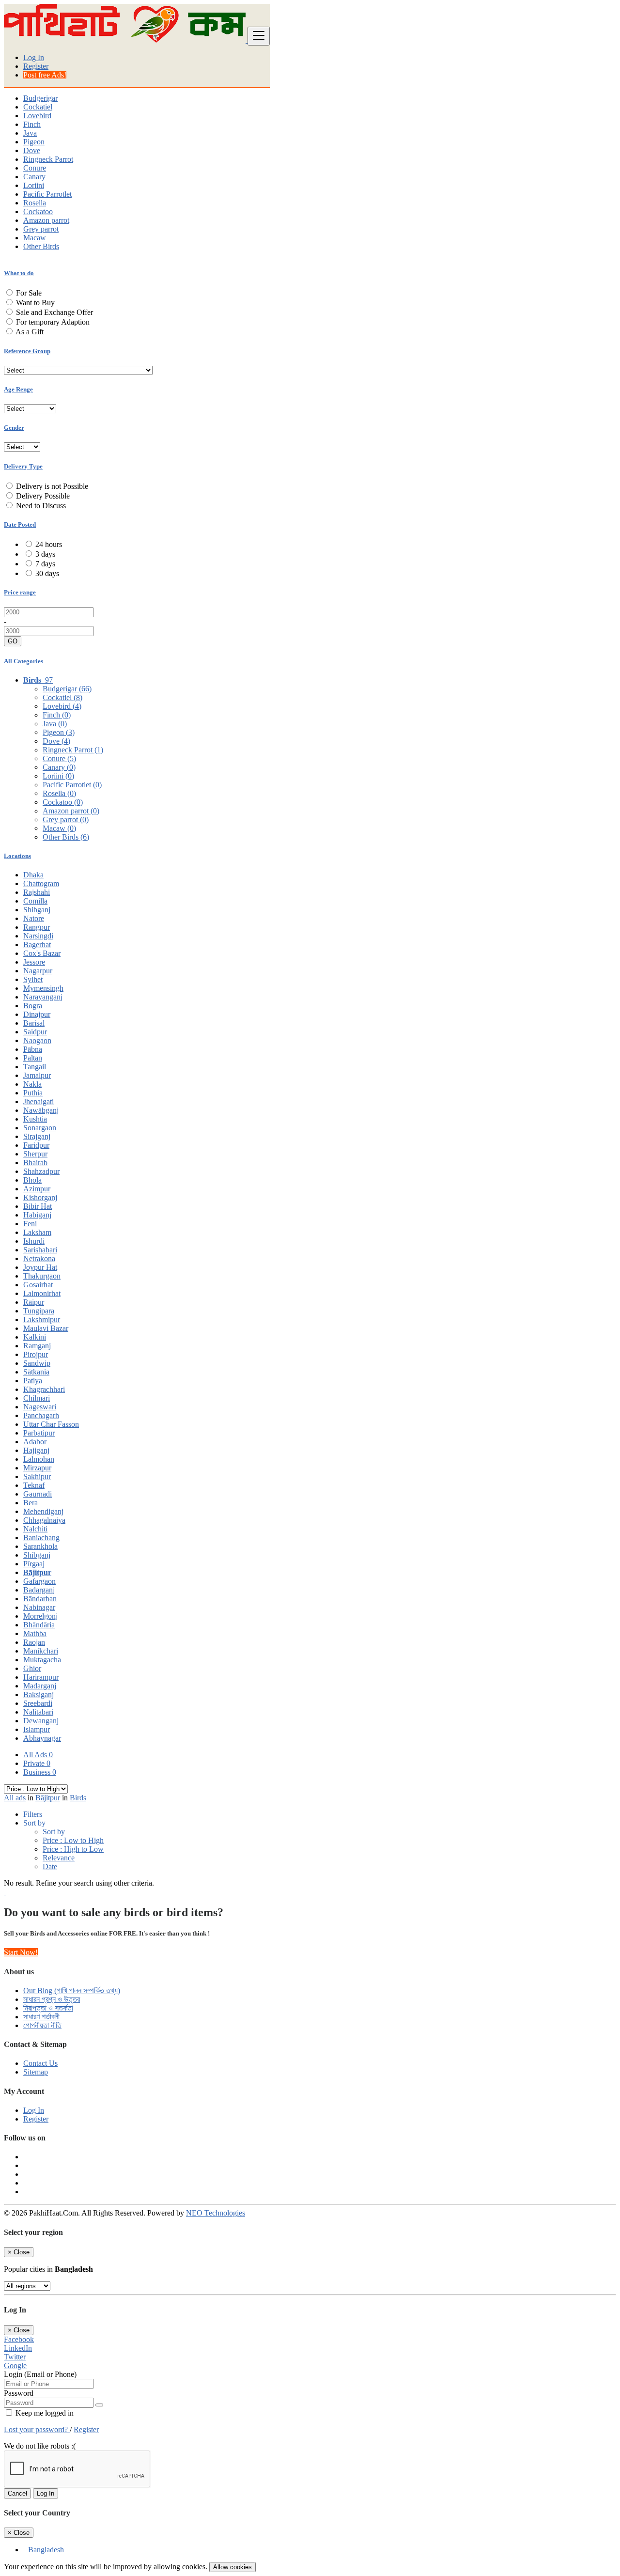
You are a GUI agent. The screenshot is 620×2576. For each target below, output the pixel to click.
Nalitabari (38, 1712)
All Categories (23, 661)
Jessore (34, 962)
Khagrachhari (44, 1389)
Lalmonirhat (42, 1293)
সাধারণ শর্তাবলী (41, 2017)
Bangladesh (46, 2550)
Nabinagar (39, 1607)
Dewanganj (41, 1721)
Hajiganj (36, 1450)
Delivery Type (23, 466)
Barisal (34, 1023)
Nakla (32, 1084)
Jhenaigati (39, 1101)
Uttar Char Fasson (51, 1424)
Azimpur (37, 1189)
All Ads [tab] (38, 1755)
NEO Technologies (216, 2213)
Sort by (54, 1832)
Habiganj (37, 1215)
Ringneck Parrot (48, 159)
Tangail (35, 1067)
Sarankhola (40, 1546)
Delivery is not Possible (52, 486)
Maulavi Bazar (46, 1328)
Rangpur (37, 927)
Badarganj (39, 1590)
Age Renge (18, 389)
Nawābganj (41, 1110)
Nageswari (40, 1407)
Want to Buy (35, 303)
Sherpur (35, 1154)
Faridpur (36, 1145)
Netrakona (39, 1258)
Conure (35, 168)
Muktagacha (42, 1660)
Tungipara (39, 1311)
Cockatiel (38, 107)
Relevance (59, 1858)
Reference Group (27, 351)
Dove (32, 150)
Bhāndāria (39, 1625)
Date (50, 1866)
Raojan (34, 1642)
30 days (47, 573)
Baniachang (41, 1538)
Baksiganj (39, 1694)
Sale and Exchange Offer (54, 312)
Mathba (35, 1633)
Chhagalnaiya (44, 1520)
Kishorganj (40, 1197)
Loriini (34, 185)
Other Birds (41, 246)
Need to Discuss (41, 506)
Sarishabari (40, 1250)
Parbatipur (39, 1433)
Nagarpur (38, 971)
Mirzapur (37, 1468)
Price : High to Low (73, 1849)
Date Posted (20, 524)
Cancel (17, 2493)
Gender (14, 428)
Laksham (37, 1232)
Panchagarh (41, 1415)
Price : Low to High (73, 1840)
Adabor (35, 1442)
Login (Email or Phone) (40, 2374)
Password (19, 2393)
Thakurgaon (42, 1276)
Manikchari (41, 1651)
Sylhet (33, 979)
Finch (32, 124)
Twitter (15, 2357)
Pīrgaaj (34, 1564)
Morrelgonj (40, 1616)
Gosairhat (38, 1285)
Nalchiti (35, 1529)
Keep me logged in (44, 2413)
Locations (17, 856)
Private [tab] (37, 1763)
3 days (45, 554)
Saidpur (35, 1032)
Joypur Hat (40, 1267)
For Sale (29, 293)
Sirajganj (37, 1136)
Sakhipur (37, 1476)
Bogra (33, 1006)
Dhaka (33, 875)
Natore (34, 918)
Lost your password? (37, 2429)
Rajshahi (37, 892)
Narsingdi (38, 936)
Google (15, 2365)
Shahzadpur (41, 1171)
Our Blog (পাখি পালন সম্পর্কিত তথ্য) (72, 1991)
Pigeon (34, 142)
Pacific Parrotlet (47, 194)
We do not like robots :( (40, 2446)
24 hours (49, 544)
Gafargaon (39, 1581)
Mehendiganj (43, 1511)
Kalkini (35, 1337)
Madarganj (40, 1686)
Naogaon (37, 1040)
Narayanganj (43, 997)
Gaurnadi (38, 1494)
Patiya (33, 1381)
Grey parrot (41, 229)
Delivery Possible (43, 496)
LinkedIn (18, 2348)
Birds (78, 1798)
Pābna (33, 1049)
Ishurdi (34, 1241)
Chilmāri (37, 1398)
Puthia (33, 1093)
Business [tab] (40, 1772)
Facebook (19, 2339)
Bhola (32, 1180)
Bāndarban (40, 1599)
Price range (20, 592)
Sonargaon (40, 1128)
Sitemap (36, 2072)
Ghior (32, 1668)
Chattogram (41, 883)
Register (36, 66)
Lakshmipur (42, 1319)
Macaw (35, 238)
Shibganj (37, 910)
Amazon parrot (46, 220)
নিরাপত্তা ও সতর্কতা (48, 2008)
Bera (31, 1503)
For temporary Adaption (53, 322)
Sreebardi (38, 1703)
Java (30, 133)
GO (13, 641)
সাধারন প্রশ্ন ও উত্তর (52, 1999)
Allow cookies (232, 2567)
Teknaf (34, 1485)
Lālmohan (39, 1459)
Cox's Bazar (42, 953)
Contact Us (40, 2063)
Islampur (37, 1729)
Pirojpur (36, 1354)
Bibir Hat (38, 1206)
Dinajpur (37, 1014)
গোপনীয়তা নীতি (42, 2025)
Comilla (35, 901)
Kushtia (35, 1119)
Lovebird (37, 116)
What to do (19, 273)
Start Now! (21, 1952)
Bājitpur (37, 1572)
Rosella (35, 203)
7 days (45, 564)
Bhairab (35, 1163)
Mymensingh (43, 988)
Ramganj (37, 1346)
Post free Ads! (45, 75)
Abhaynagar (42, 1738)
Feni (30, 1224)
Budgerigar (40, 98)
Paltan (33, 1058)
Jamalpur (37, 1075)
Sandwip (37, 1363)
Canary (34, 177)
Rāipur (34, 1302)
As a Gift (30, 332)
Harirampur (41, 1677)
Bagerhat (37, 945)
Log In (34, 57)
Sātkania (36, 1372)
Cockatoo (38, 211)
